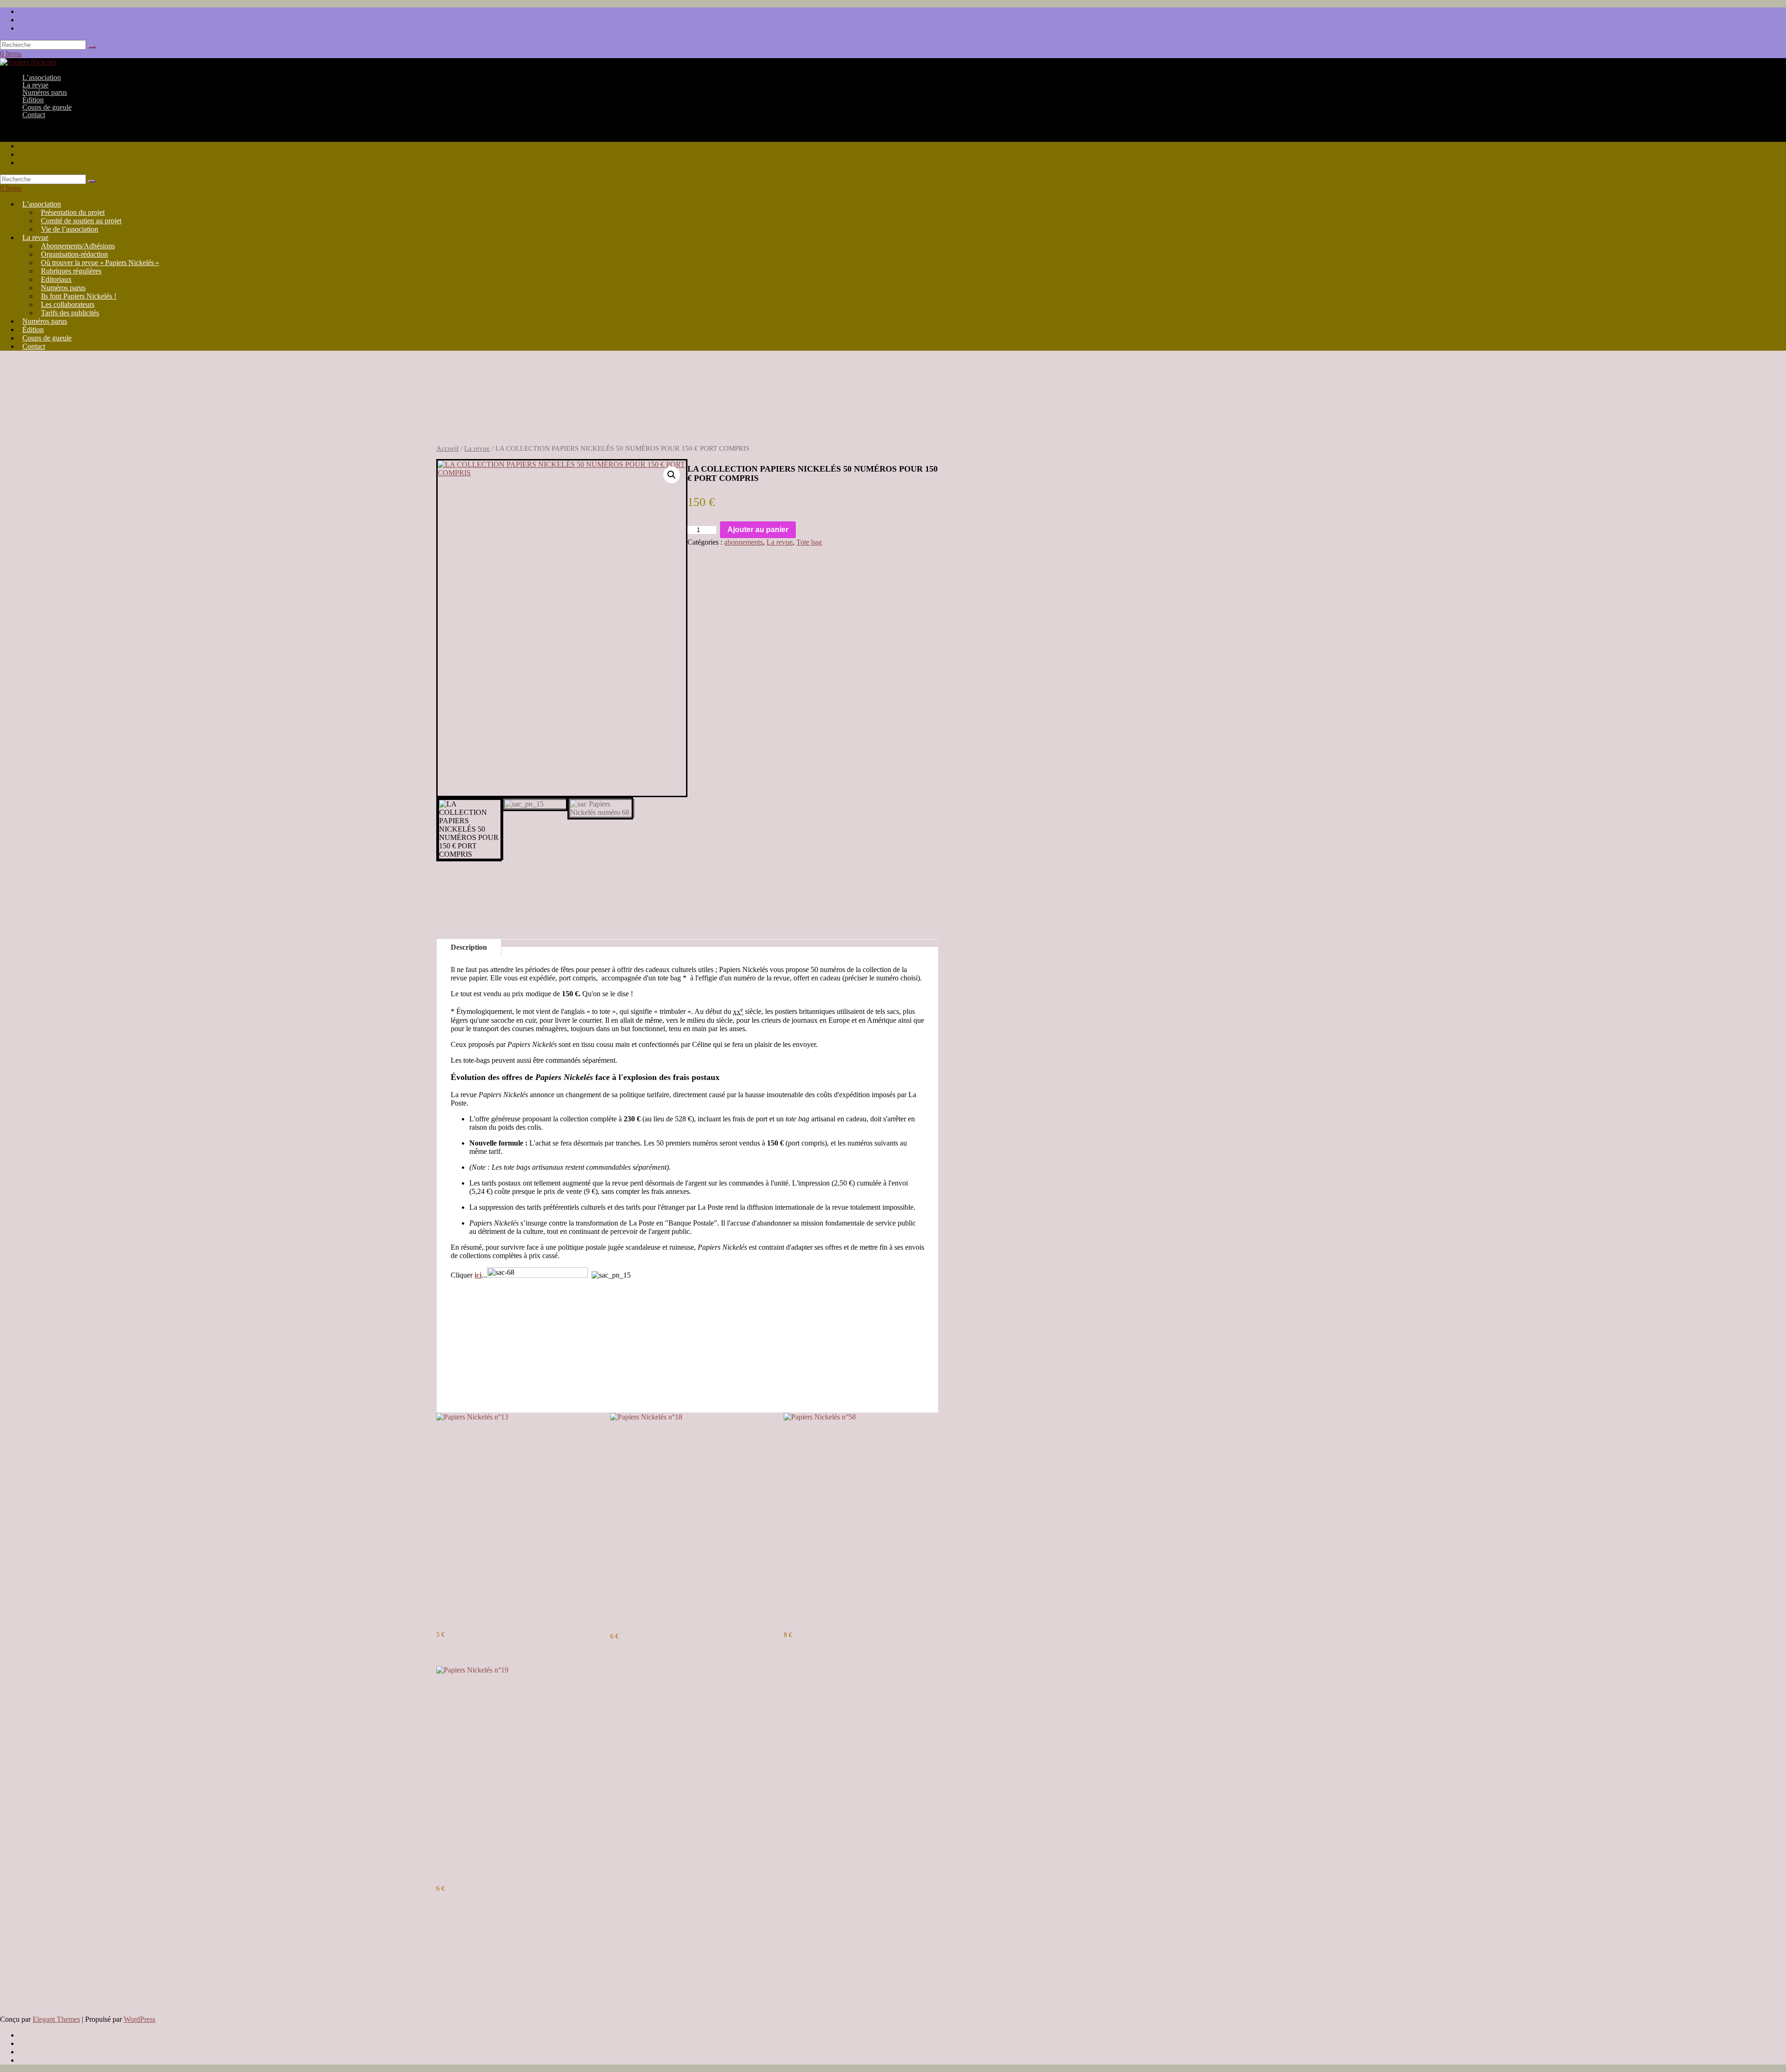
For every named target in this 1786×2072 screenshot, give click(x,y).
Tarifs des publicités (70, 313)
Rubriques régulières (71, 271)
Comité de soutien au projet (81, 221)
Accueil (447, 448)
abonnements (743, 542)
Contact (34, 115)
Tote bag (809, 542)
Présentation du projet (73, 212)
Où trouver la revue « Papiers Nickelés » (100, 263)
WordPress (140, 2019)
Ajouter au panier (758, 530)
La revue (35, 237)
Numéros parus (63, 288)
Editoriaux (56, 279)
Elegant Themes (56, 2019)
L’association (42, 204)
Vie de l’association (70, 229)
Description (469, 947)
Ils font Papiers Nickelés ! (79, 296)
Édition (33, 330)
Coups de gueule (47, 338)
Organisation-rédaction (74, 254)
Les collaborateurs (68, 304)
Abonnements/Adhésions (78, 246)
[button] (672, 475)
